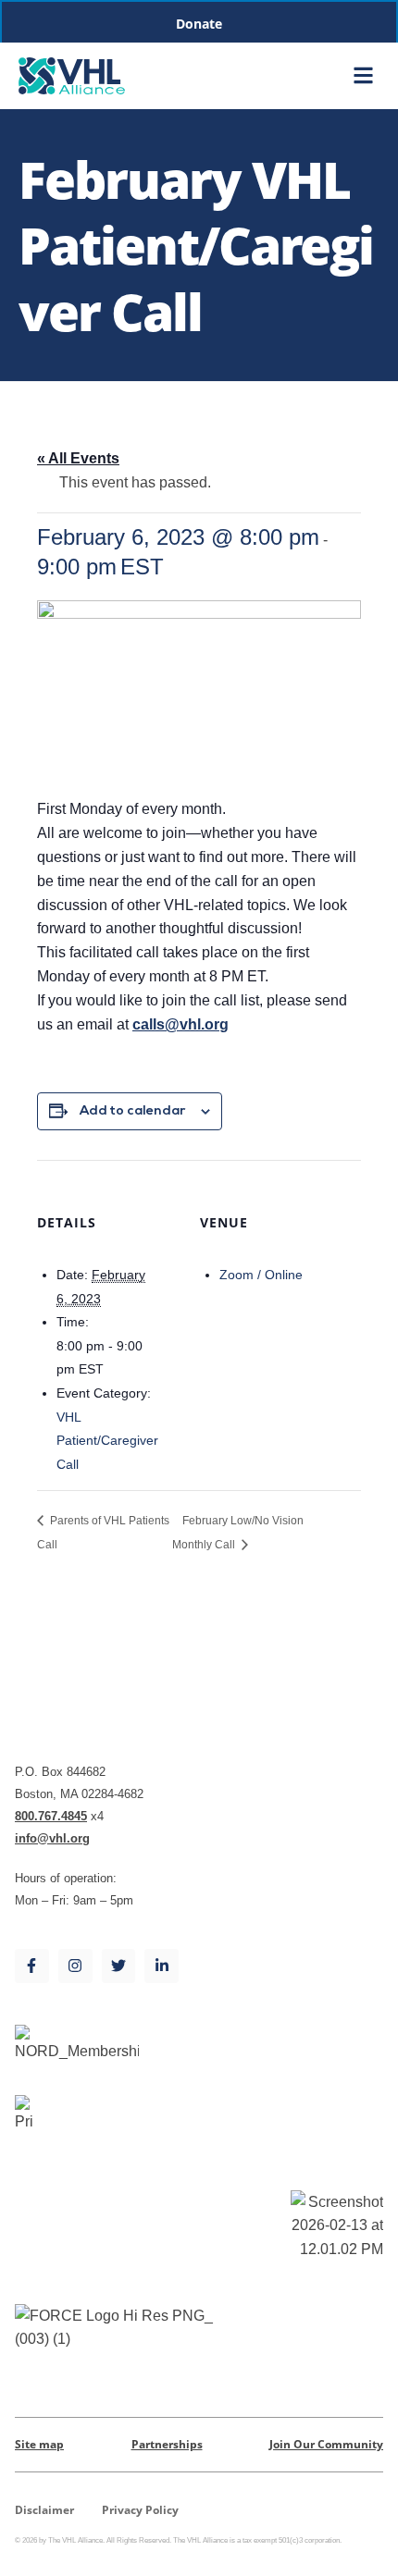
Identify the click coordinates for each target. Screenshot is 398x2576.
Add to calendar (133, 1112)
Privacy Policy (140, 2510)
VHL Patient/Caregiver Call (107, 1441)
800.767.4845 (51, 1816)
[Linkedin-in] (162, 1966)
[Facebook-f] (32, 1966)
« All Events (78, 458)
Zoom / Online (261, 1275)
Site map (39, 2444)
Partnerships (167, 2444)
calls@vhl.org (180, 1024)
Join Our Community (326, 2444)
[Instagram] (75, 1966)
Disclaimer (44, 2510)
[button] (363, 76)
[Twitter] (119, 1966)
